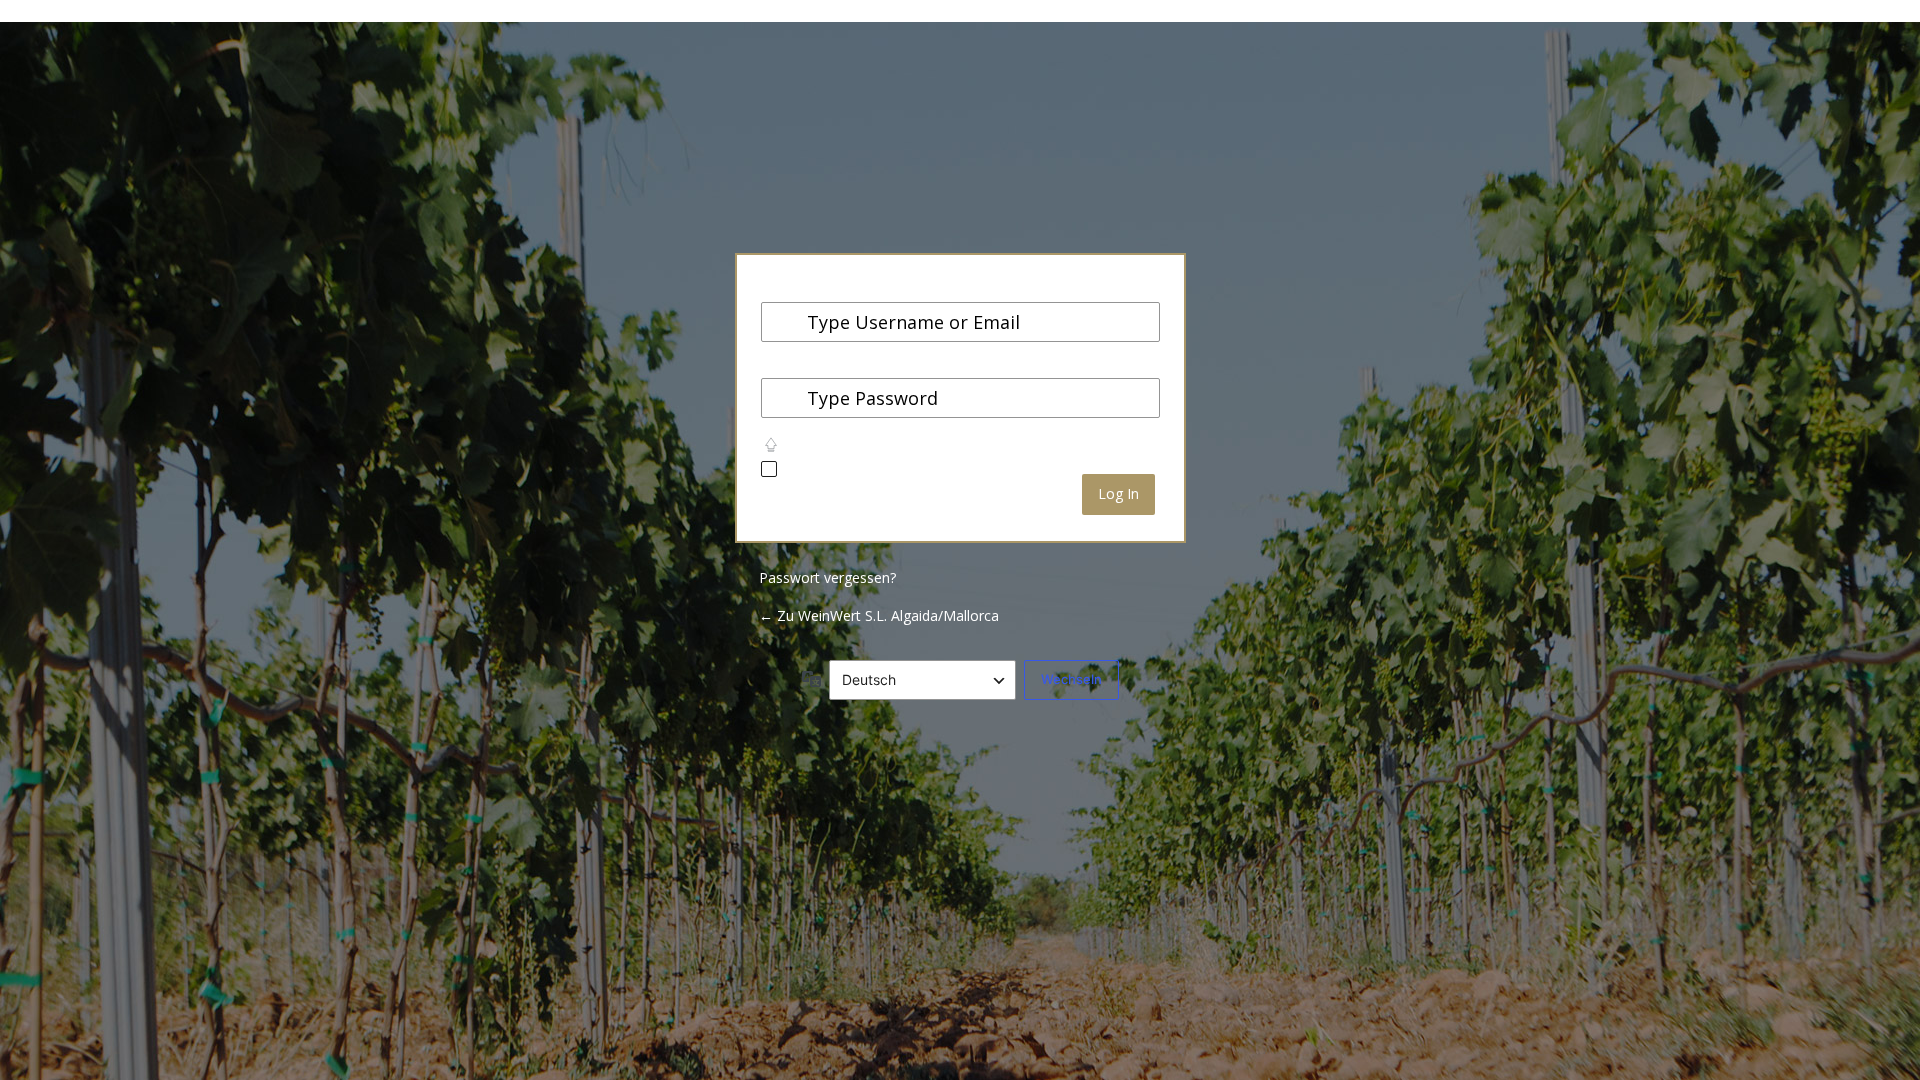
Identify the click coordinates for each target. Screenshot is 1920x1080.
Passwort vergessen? (827, 577)
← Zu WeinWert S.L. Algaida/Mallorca (879, 615)
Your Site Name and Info (960, 162)
